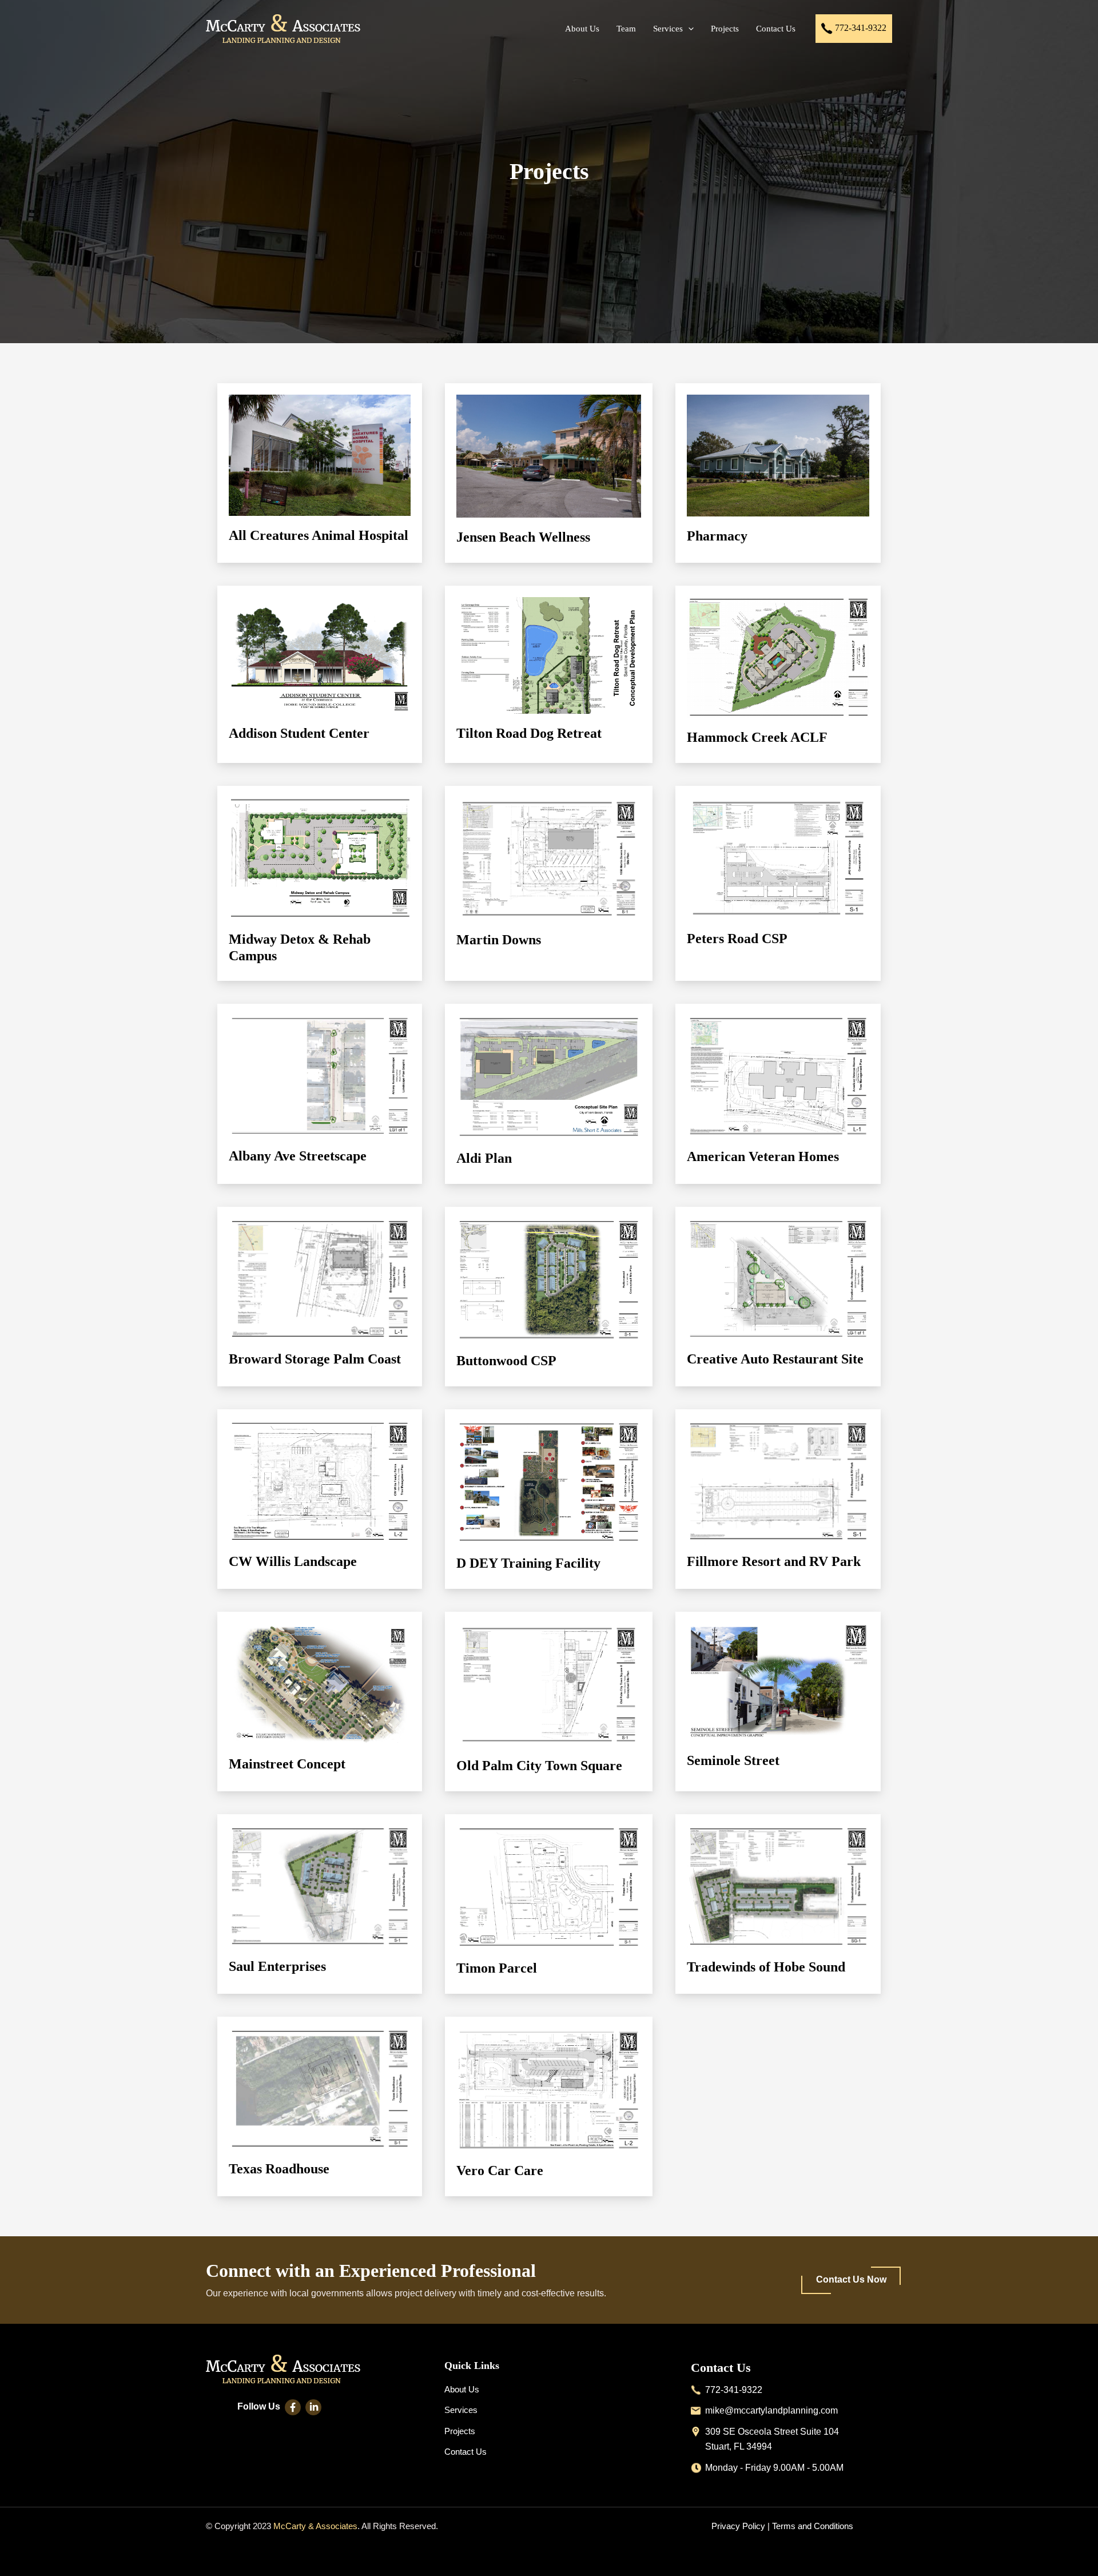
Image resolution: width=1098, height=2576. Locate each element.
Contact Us (466, 2452)
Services (461, 2410)
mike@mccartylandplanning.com (771, 2410)
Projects (460, 2431)
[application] (688, 29)
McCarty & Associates (315, 2526)
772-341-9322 (860, 27)
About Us (462, 2389)
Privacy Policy (738, 2526)
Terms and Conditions (813, 2526)
